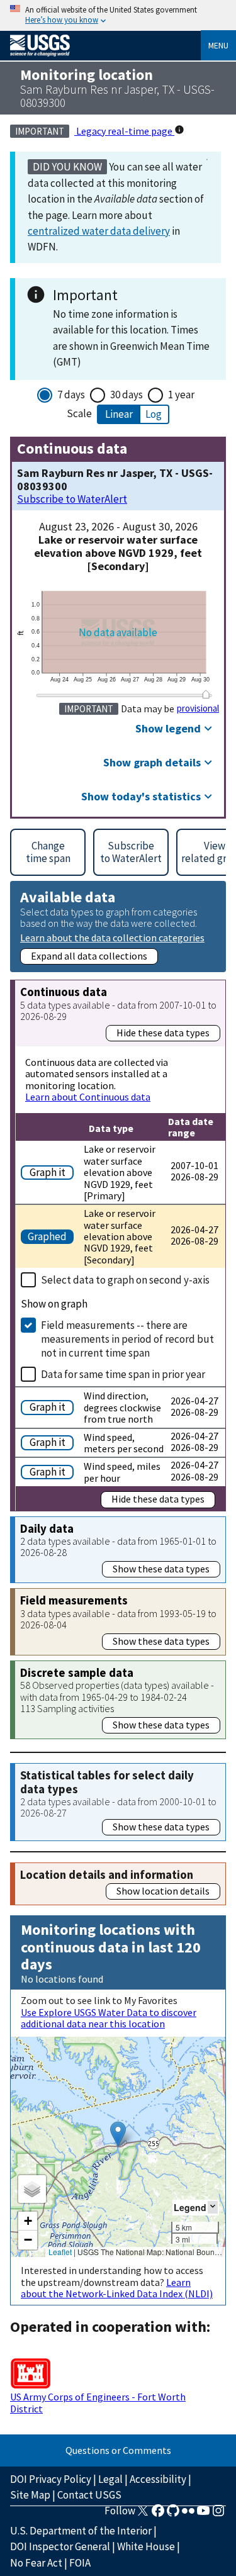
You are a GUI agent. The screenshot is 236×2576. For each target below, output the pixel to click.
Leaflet (60, 2252)
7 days (71, 395)
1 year (181, 395)
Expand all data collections (89, 956)
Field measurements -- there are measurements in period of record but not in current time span (127, 1339)
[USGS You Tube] (203, 2514)
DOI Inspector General (60, 2546)
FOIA (80, 2563)
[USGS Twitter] (143, 2514)
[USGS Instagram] (218, 2514)
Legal (110, 2479)
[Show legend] (213, 2207)
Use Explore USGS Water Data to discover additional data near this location (109, 2018)
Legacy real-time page (124, 131)
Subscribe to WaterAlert (72, 499)
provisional (198, 708)
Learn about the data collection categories (112, 937)
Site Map (30, 2495)
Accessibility (158, 2479)
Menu (218, 45)
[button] (118, 2134)
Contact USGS (89, 2495)
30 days (126, 395)
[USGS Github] (173, 2514)
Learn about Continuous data (88, 1097)
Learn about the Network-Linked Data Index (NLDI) (117, 2288)
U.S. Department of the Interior (81, 2531)
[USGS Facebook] (158, 2514)
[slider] (206, 694)
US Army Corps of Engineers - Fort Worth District (98, 2402)
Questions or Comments (118, 2450)
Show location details (163, 1891)
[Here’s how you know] (118, 15)
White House (146, 2546)
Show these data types (161, 1569)
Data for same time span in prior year (123, 1374)
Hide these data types (163, 1033)
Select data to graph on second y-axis (125, 1280)
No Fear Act (36, 2563)
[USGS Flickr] (188, 2514)
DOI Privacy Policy (51, 2479)
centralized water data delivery (99, 231)
